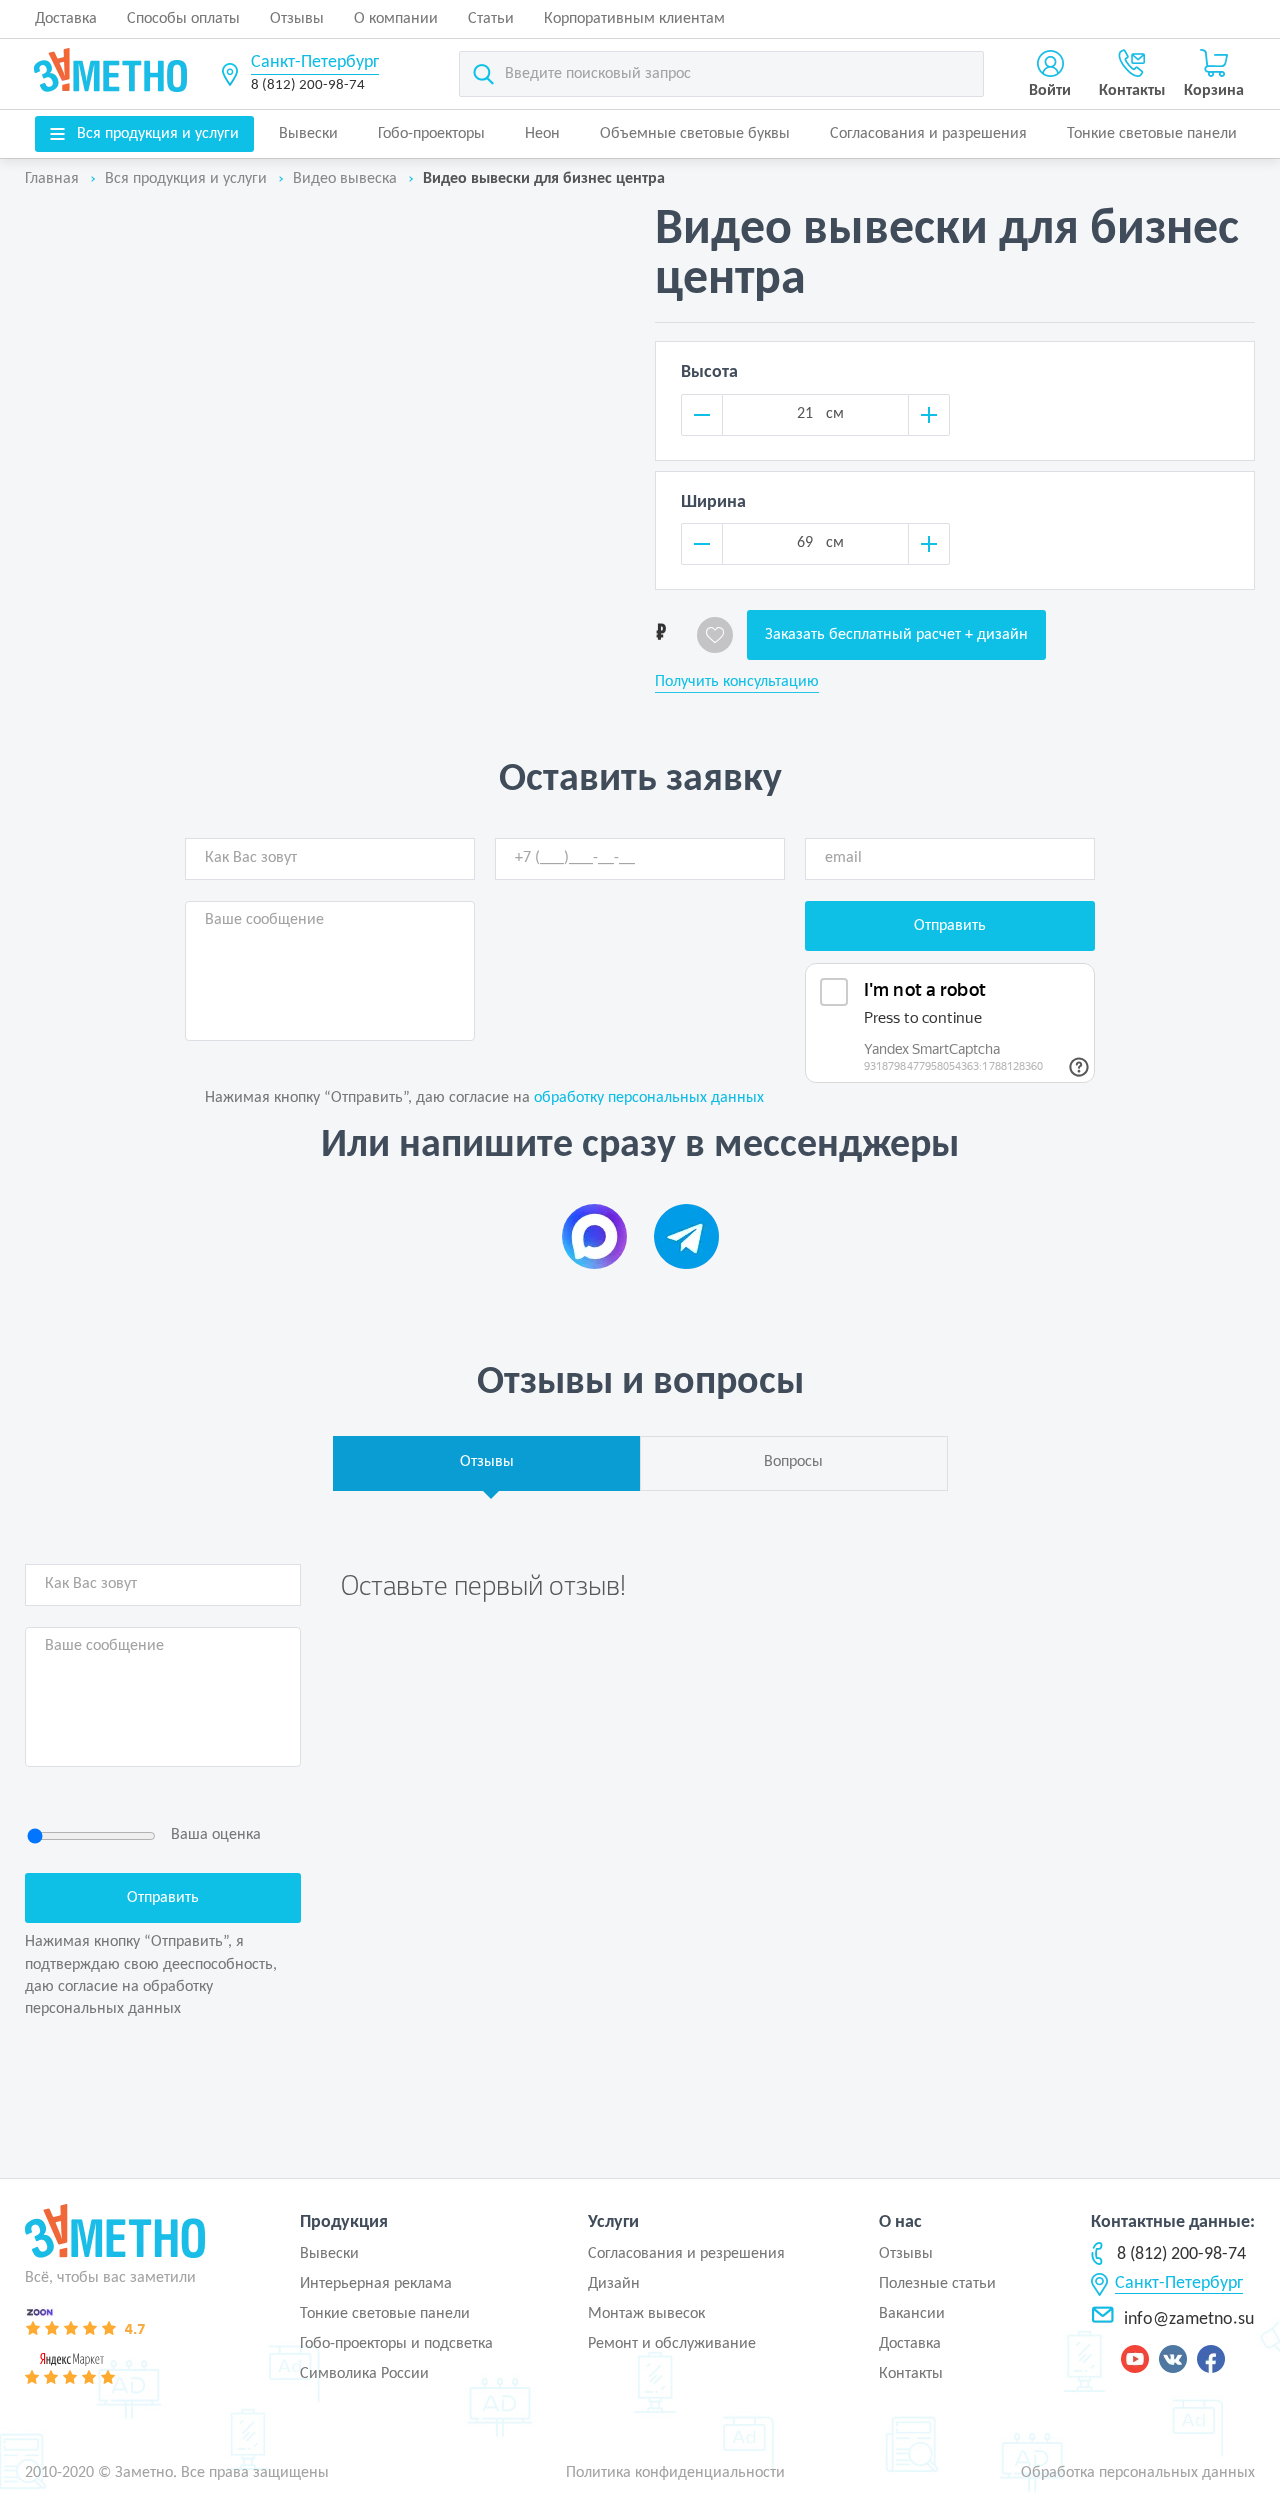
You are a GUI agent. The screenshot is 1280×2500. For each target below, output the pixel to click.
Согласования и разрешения (928, 134)
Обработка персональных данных (1138, 2473)
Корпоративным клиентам (634, 19)
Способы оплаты (183, 19)
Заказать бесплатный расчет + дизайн (896, 635)
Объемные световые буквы (695, 134)
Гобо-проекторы (431, 134)
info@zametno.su (1189, 2319)
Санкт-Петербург (315, 62)
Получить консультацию (737, 682)
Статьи (491, 19)
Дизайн (614, 2284)
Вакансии (912, 2314)
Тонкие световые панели (1152, 134)
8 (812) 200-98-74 (308, 85)
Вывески (308, 134)
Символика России (364, 2374)
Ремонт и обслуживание (672, 2344)
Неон (542, 134)
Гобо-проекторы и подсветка (396, 2344)
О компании (396, 19)
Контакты (911, 2374)
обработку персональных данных (649, 1098)
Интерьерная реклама (376, 2284)
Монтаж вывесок (646, 2314)
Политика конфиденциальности (675, 2473)
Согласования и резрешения (686, 2254)
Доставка (66, 19)
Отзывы (297, 19)
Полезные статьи (937, 2284)
